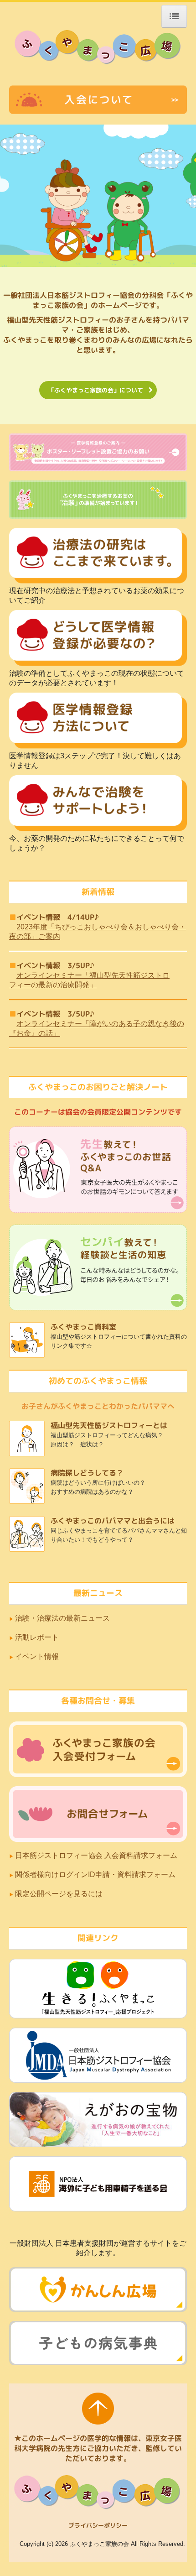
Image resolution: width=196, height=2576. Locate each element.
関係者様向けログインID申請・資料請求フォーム (95, 1875)
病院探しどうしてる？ (87, 1473)
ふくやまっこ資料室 (83, 1327)
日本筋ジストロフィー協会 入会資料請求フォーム (96, 1855)
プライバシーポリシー (98, 2525)
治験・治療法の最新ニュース (62, 1618)
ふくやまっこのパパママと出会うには (113, 1521)
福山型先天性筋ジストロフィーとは (109, 1425)
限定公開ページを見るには (60, 1894)
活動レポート (37, 1637)
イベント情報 (37, 1656)
